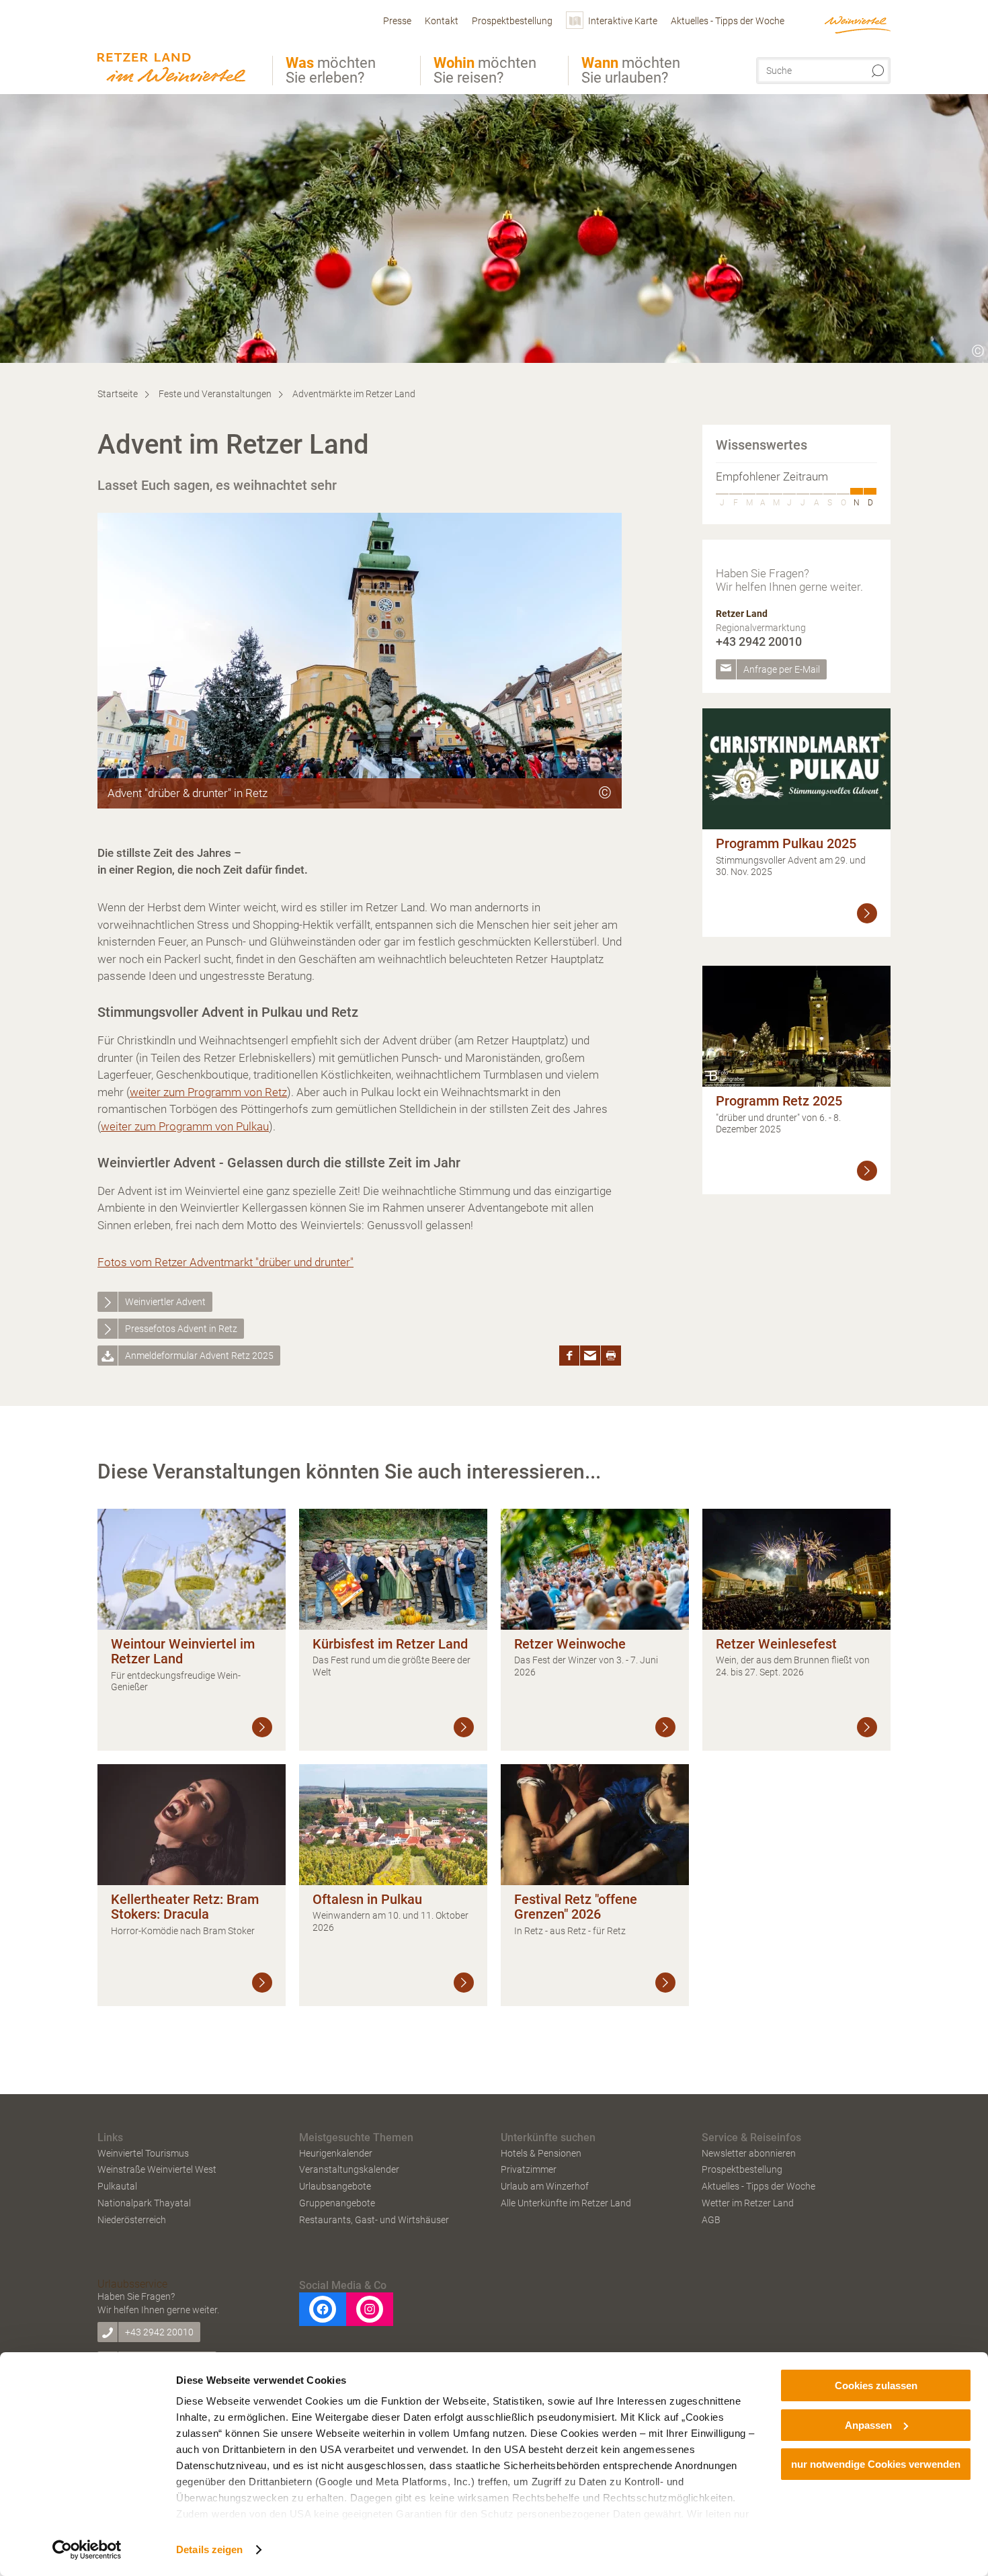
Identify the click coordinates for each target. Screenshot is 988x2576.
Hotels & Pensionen (541, 2153)
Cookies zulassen (876, 2385)
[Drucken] (611, 1356)
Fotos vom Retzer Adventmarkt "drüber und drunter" (225, 1262)
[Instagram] (370, 2309)
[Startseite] (175, 49)
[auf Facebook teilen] (569, 1356)
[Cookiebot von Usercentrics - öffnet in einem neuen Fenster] (87, 2550)
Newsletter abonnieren (749, 2153)
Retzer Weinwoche (570, 1644)
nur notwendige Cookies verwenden (876, 2464)
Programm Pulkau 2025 (786, 843)
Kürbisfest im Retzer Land (390, 1644)
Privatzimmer (529, 2169)
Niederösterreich (132, 2220)
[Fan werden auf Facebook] (323, 2309)
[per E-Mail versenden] (590, 1356)
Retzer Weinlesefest (776, 1644)
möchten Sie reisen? (485, 71)
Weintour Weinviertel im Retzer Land (183, 1652)
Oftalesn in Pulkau (367, 1899)
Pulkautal (117, 2186)
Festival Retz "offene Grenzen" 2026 (576, 1907)
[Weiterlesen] (867, 913)
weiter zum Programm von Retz (208, 1092)
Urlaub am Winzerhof (545, 2186)
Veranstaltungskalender (349, 2169)
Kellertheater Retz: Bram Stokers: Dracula (185, 1907)
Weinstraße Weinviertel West (157, 2169)
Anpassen (868, 2425)
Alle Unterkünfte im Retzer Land (566, 2203)
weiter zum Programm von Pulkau (185, 1126)
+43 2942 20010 (759, 641)
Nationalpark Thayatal (144, 2203)
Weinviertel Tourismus (143, 2153)
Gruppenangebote (337, 2203)
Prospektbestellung (742, 2169)
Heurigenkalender (336, 2153)
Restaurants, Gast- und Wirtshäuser (374, 2220)
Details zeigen (209, 2549)
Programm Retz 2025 (779, 1101)
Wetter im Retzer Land (748, 2203)
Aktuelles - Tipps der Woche (758, 2186)
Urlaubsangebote (335, 2186)
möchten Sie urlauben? (631, 71)
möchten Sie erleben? (331, 71)
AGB (711, 2220)
